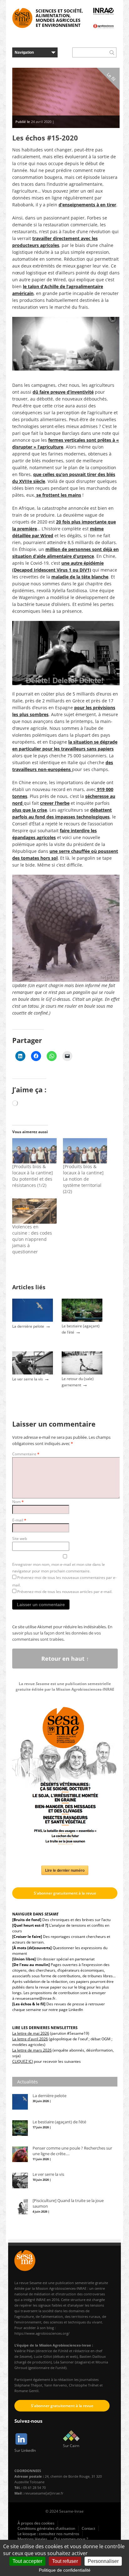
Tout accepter (27, 2561)
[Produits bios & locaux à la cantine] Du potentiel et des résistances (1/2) (33, 1176)
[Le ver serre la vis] (33, 1373)
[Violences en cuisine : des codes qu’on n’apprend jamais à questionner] (34, 1211)
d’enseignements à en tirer (87, 205)
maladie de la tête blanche (80, 577)
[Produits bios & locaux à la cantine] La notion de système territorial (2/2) (83, 1179)
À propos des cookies (36, 2523)
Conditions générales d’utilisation (46, 2528)
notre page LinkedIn (66, 2010)
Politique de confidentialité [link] (65, 2570)
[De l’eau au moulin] (31, 1965)
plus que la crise (30, 810)
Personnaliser (103, 2561)
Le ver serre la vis (28, 1379)
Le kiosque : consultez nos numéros (48, 2534)
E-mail (19, 1520)
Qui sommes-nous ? (71, 2539)
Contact (88, 2528)
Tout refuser (65, 2561)
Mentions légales (32, 2539)
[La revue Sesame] (22, 18)
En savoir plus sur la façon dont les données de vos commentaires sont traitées (62, 1633)
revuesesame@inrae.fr (35, 1998)
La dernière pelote (28, 1326)
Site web (20, 1539)
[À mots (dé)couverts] (32, 1948)
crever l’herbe (55, 803)
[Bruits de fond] (27, 1920)
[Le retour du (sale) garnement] (82, 1373)
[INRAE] (103, 11)
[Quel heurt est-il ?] (30, 1925)
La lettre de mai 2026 (31, 2033)
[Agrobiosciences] (103, 26)
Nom (18, 1502)
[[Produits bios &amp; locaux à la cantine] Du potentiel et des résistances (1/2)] (34, 1151)
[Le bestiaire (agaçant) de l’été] (82, 1320)
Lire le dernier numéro (65, 1870)
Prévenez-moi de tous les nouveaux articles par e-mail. (65, 1592)
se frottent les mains (58, 495)
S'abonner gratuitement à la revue (65, 1893)
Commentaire (26, 1454)
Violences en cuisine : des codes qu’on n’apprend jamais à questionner (32, 1239)
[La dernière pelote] (33, 1320)
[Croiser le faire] (27, 1937)
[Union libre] (24, 1959)
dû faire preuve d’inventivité (63, 392)
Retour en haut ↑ (65, 1659)
